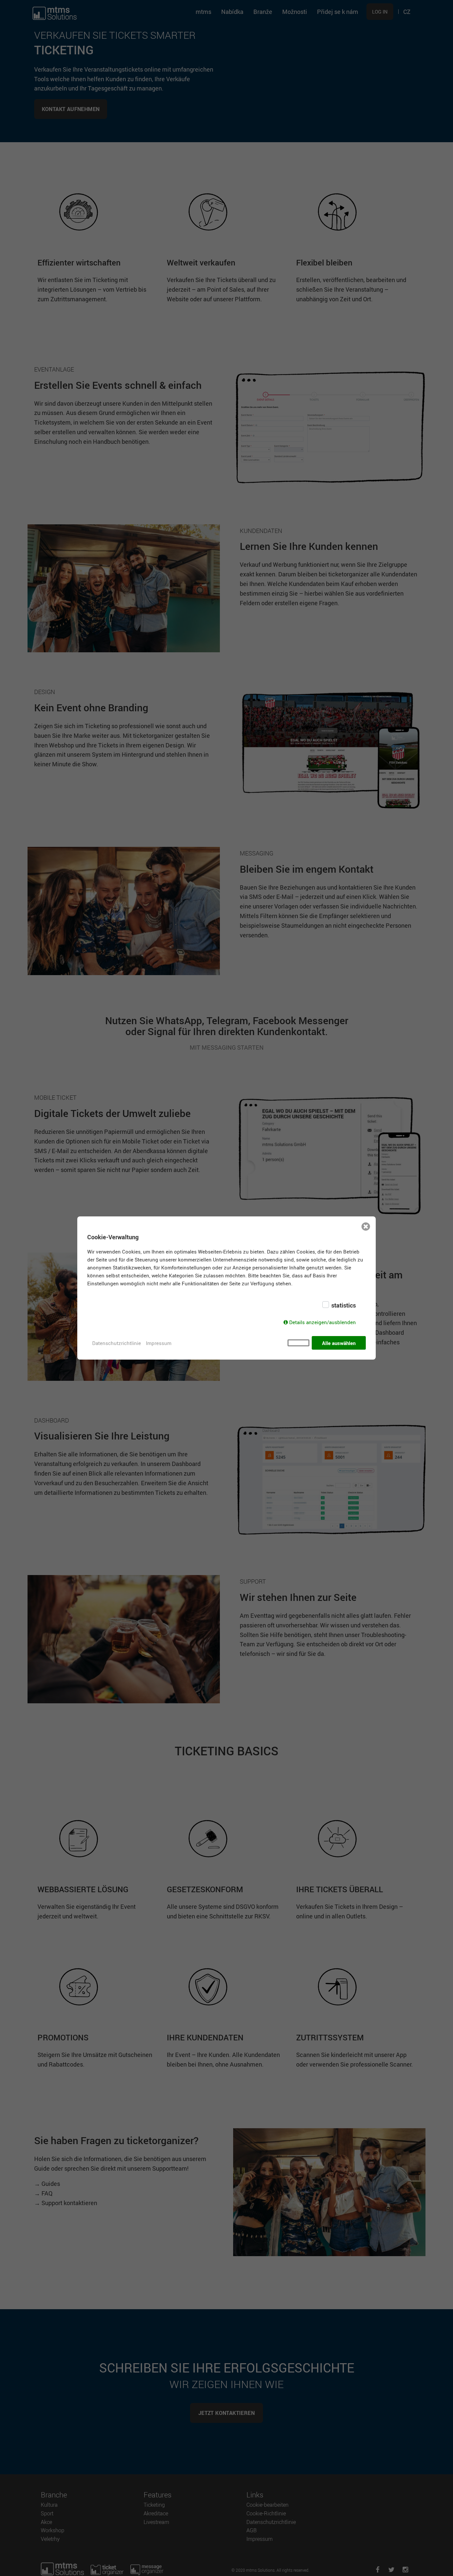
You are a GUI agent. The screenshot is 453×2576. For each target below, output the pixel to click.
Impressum (159, 1343)
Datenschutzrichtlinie (117, 1343)
